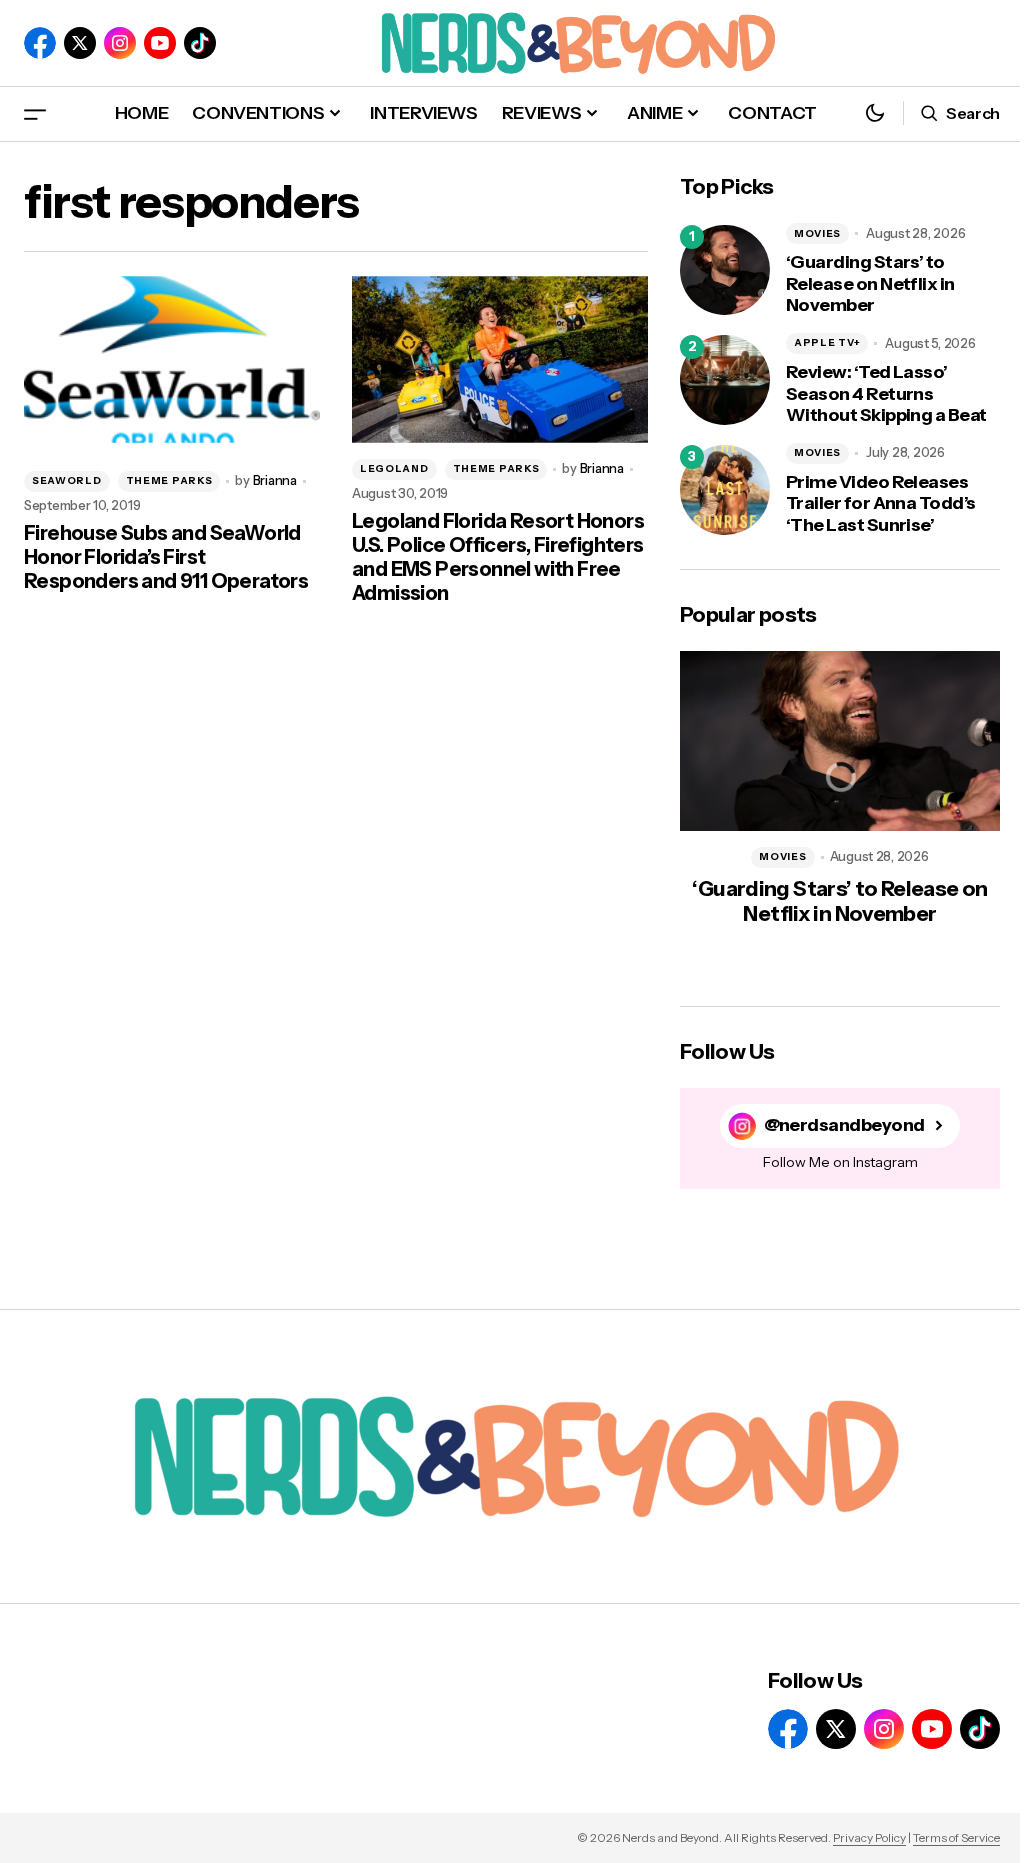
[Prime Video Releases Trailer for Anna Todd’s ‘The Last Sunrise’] (725, 490)
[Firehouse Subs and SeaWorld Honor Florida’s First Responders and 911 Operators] (172, 359)
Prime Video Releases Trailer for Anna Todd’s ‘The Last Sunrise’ (881, 504)
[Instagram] (120, 43)
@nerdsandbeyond (844, 1125)
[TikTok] (200, 43)
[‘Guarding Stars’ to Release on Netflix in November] (725, 270)
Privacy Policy (869, 1837)
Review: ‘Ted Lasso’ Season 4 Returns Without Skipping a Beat (886, 394)
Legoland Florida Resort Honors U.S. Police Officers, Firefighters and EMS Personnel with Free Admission (498, 557)
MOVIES (817, 233)
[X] (80, 43)
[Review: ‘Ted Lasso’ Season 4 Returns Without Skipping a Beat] (725, 380)
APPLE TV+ (827, 342)
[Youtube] (160, 43)
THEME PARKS (169, 480)
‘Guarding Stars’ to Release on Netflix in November (870, 284)
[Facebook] (40, 43)
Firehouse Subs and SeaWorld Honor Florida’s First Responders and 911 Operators (166, 557)
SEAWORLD (67, 480)
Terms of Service (956, 1837)
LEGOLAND (394, 468)
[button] (35, 113)
